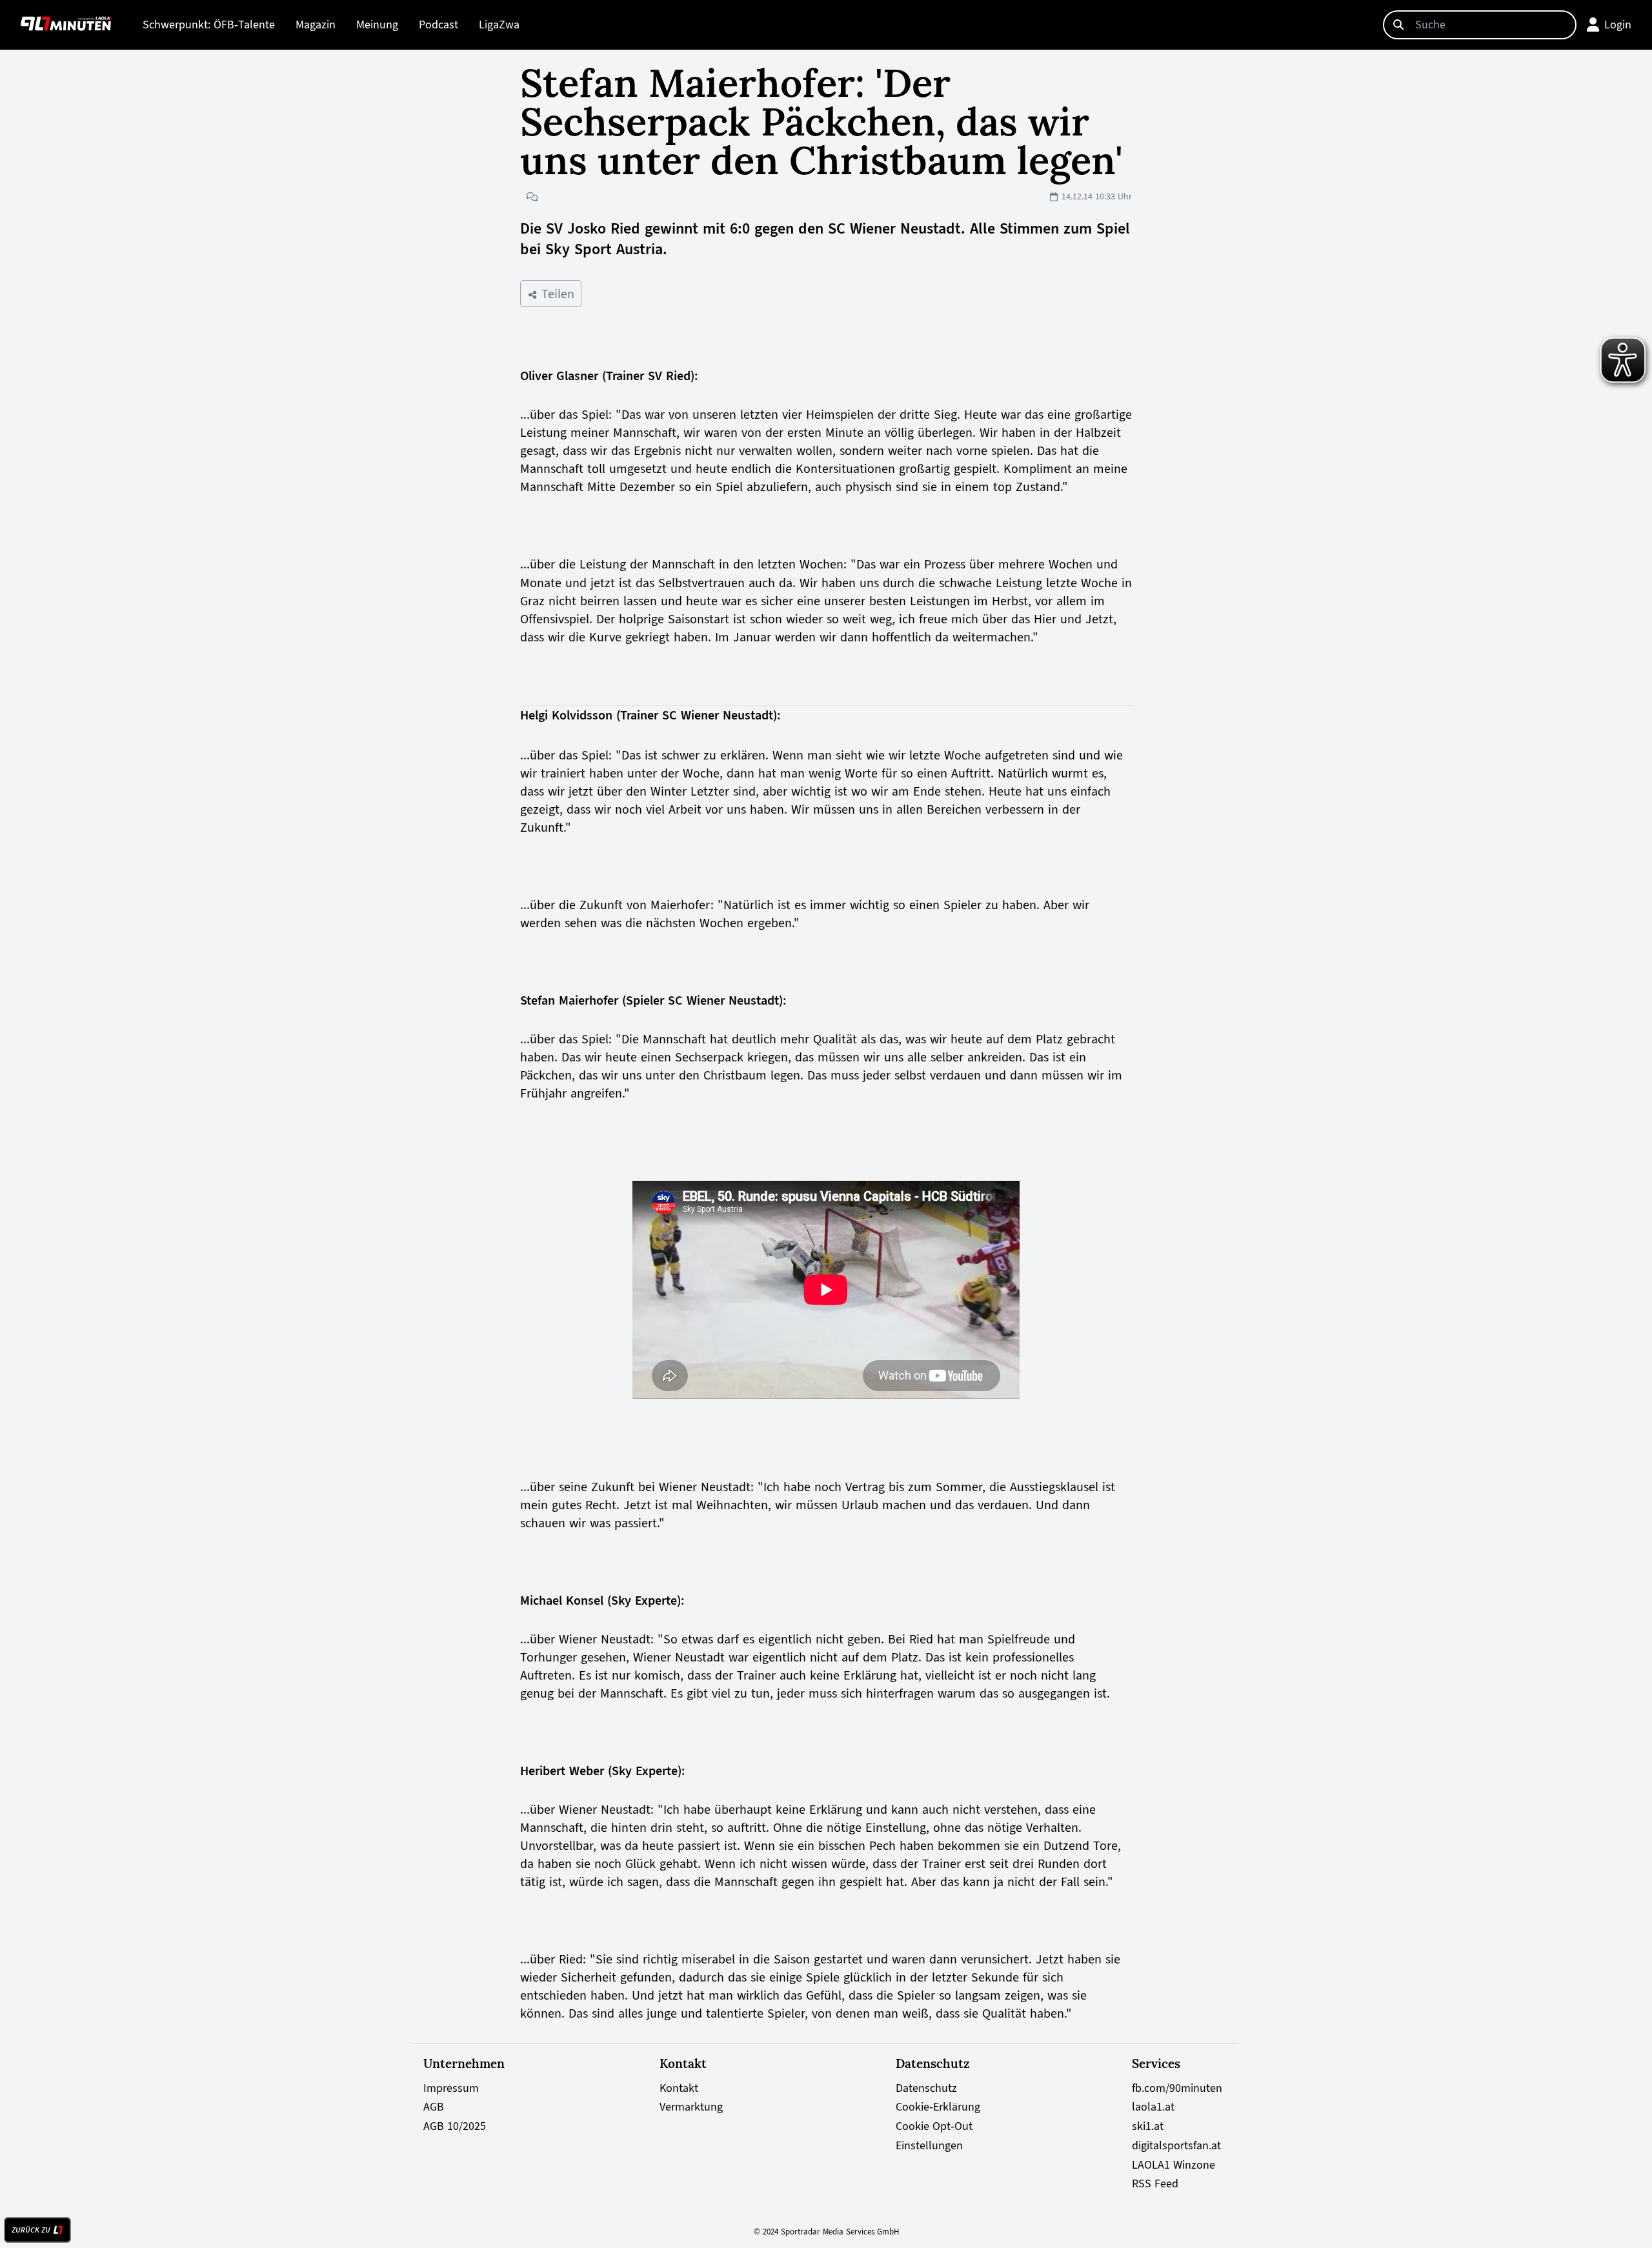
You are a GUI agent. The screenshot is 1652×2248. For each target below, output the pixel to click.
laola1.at (1153, 2107)
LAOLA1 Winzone (1174, 2165)
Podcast (438, 25)
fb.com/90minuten (1177, 2088)
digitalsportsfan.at (1176, 2145)
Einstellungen (929, 2145)
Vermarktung (691, 2107)
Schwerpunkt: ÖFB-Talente (209, 25)
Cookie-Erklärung (938, 2107)
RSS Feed (1155, 2183)
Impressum (451, 2088)
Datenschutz (926, 2088)
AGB (434, 2107)
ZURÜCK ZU (31, 2230)
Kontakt (679, 2088)
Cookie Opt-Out (934, 2126)
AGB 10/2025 (455, 2126)
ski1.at (1148, 2126)
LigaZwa (499, 25)
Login (1618, 25)
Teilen (556, 294)
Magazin (316, 25)
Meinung (377, 25)
